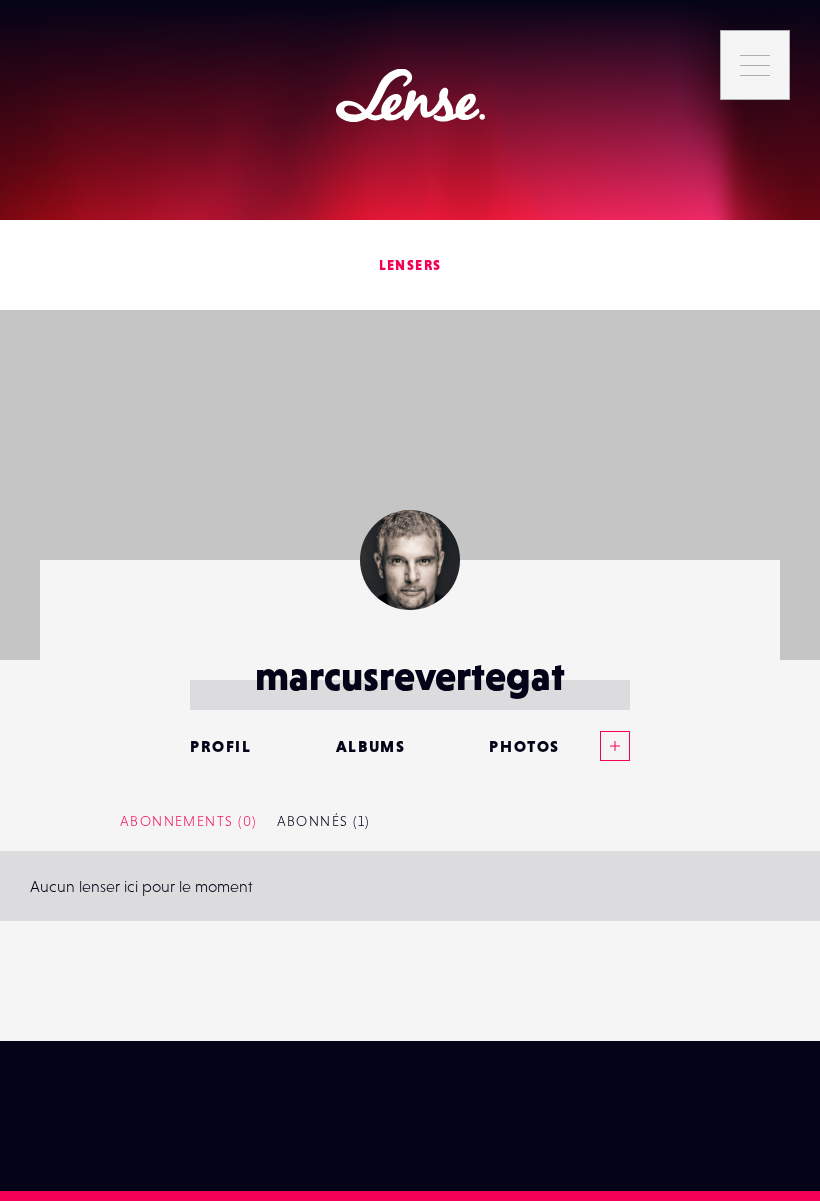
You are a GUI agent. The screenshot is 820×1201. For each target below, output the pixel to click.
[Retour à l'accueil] (410, 95)
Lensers (410, 265)
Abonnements (188, 821)
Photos (524, 746)
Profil (221, 746)
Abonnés (323, 821)
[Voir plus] (595, 746)
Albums (371, 746)
